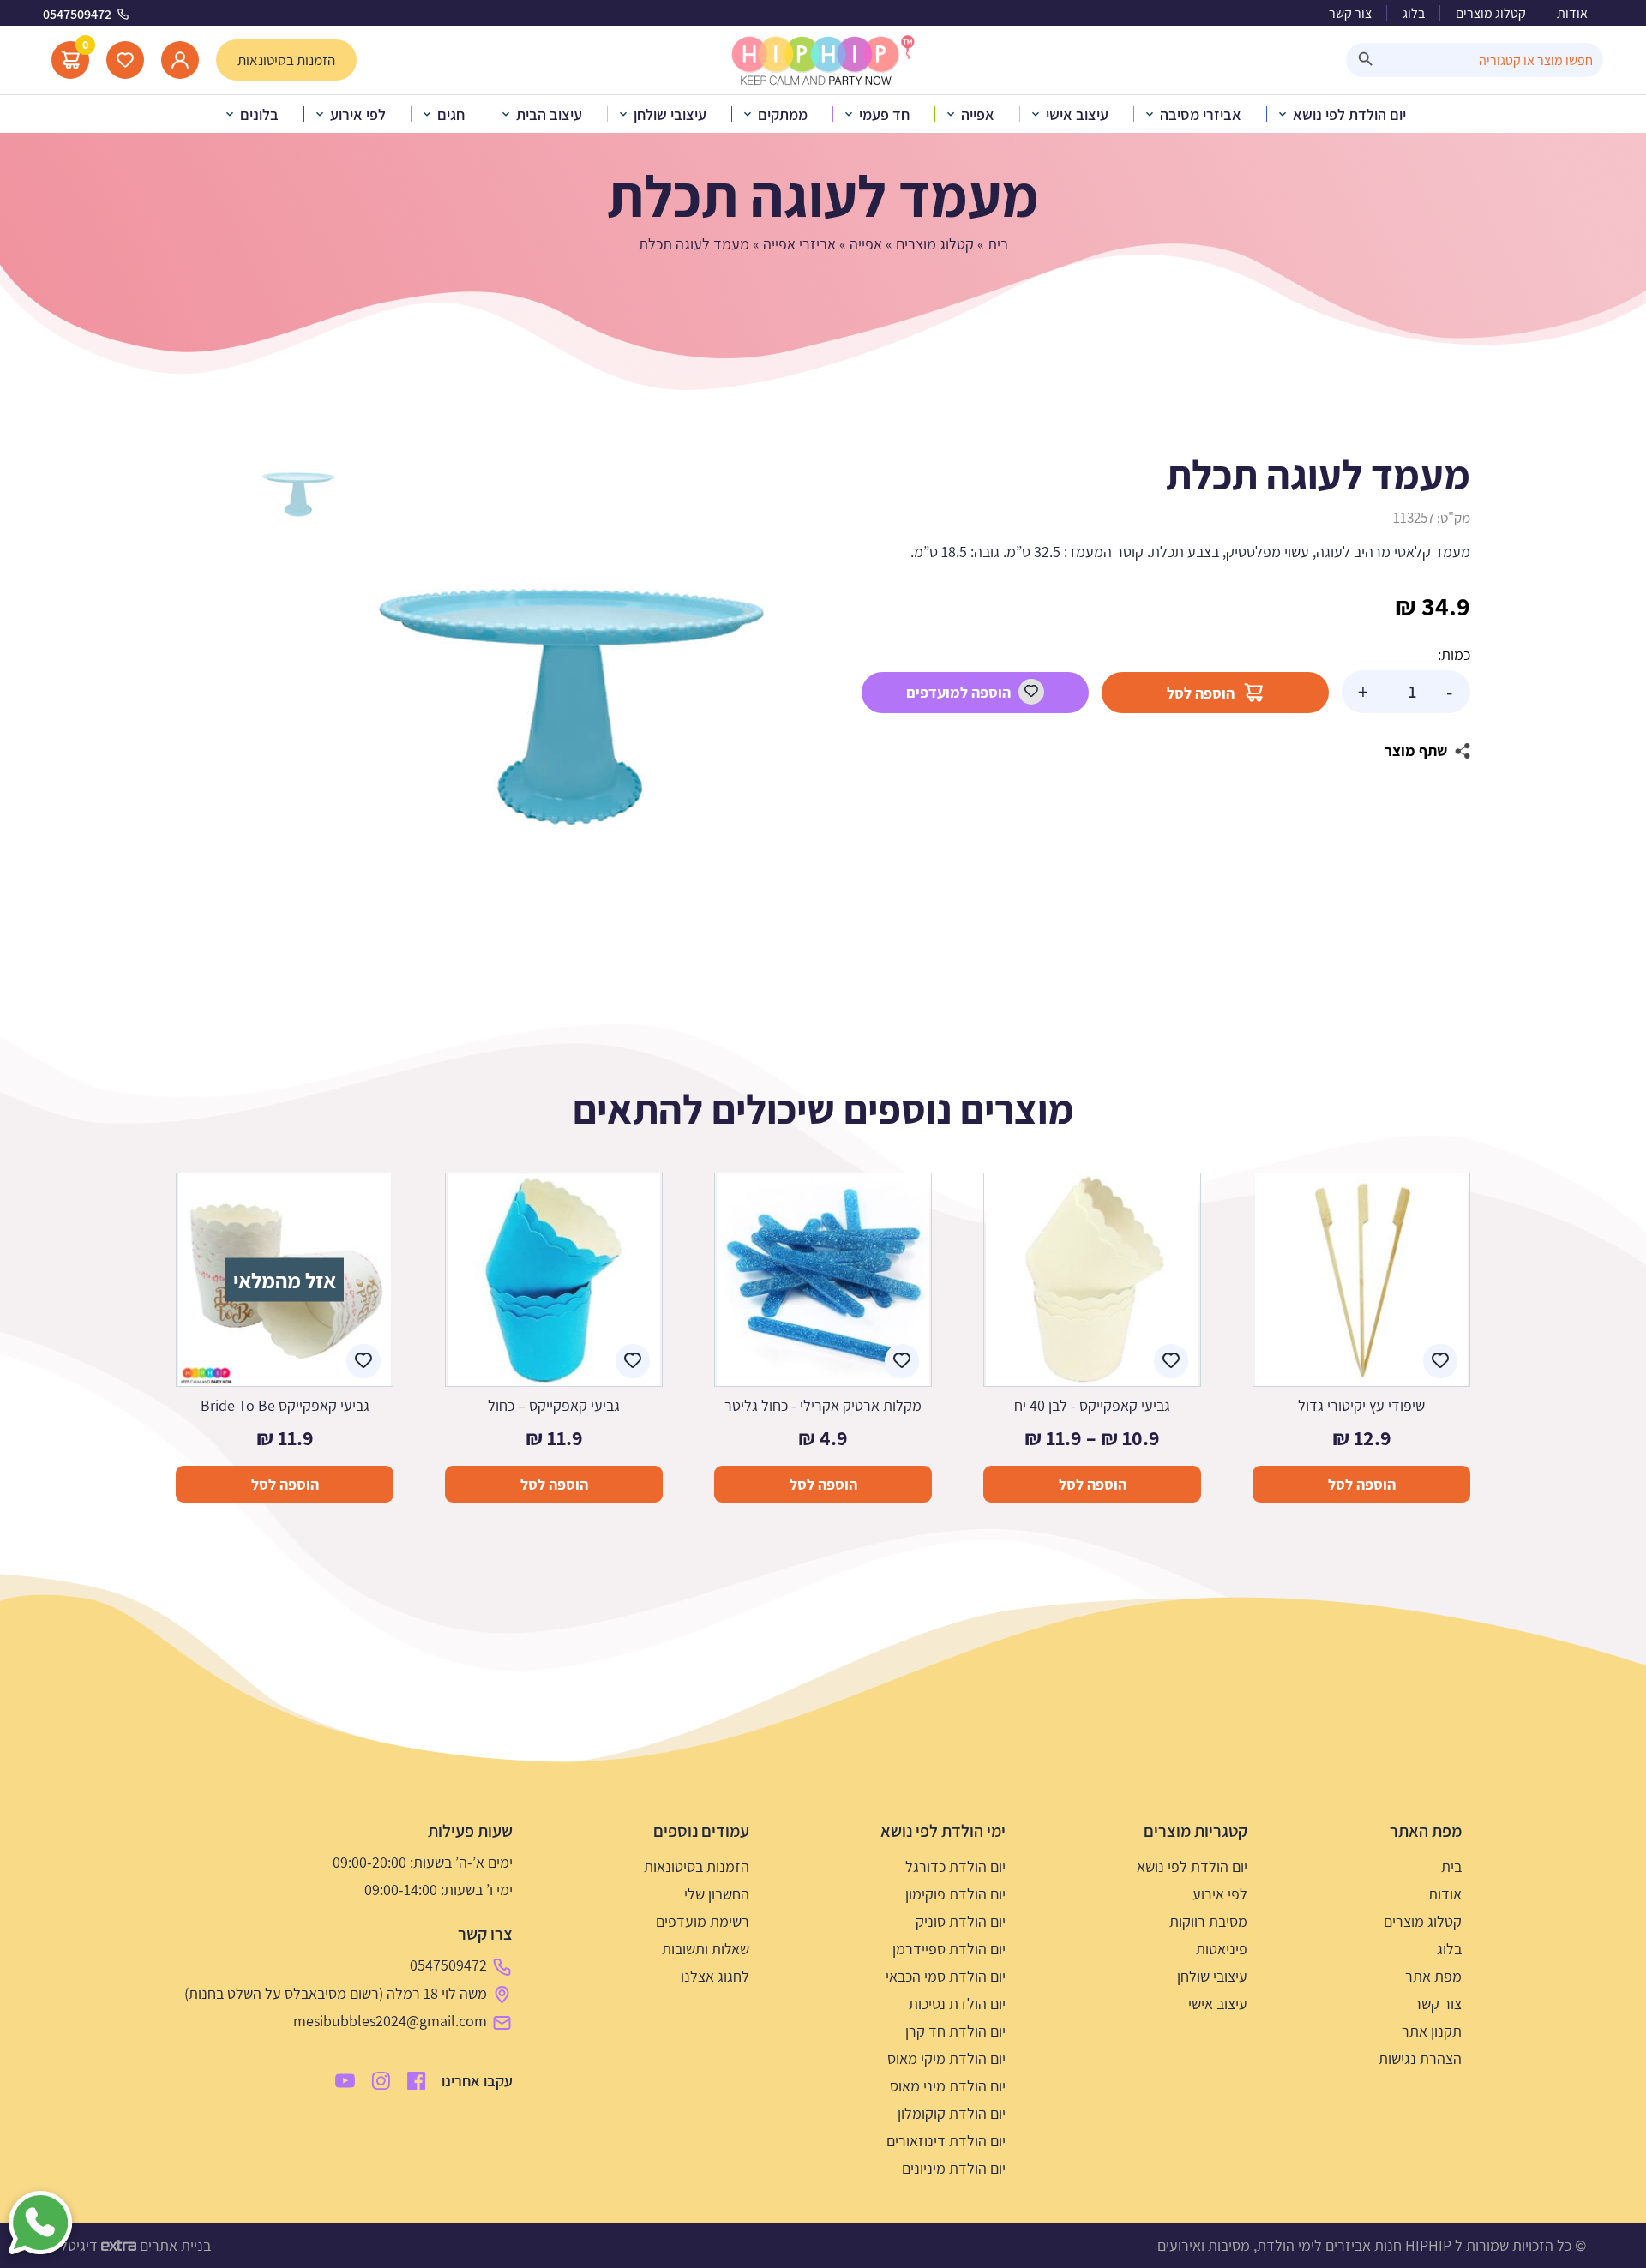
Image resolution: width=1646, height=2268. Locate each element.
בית (998, 244)
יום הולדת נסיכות (957, 2004)
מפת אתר (1433, 1976)
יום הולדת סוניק (961, 1921)
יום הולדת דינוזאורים (946, 2141)
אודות (1572, 13)
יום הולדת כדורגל (955, 1866)
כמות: (1454, 654)
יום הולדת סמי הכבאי (946, 1976)
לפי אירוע (1220, 1894)
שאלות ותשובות (706, 1949)
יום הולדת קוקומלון (952, 2113)
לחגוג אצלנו (715, 1976)
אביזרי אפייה (799, 244)
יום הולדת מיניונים (954, 2168)
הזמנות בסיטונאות (697, 1866)
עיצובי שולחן (1212, 1976)
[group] (570, 707)
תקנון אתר (1432, 2031)
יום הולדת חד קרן (955, 2031)
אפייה (866, 244)
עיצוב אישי (1218, 2004)
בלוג (1414, 13)
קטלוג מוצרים (1491, 13)
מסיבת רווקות (1208, 1921)
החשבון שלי (717, 1894)
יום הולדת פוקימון (955, 1894)
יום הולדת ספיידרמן (949, 1949)
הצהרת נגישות (1420, 2058)
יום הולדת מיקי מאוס (946, 2058)
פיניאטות (1222, 1949)
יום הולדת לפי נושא (1192, 1866)
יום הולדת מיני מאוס (948, 2086)
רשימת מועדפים (703, 1921)
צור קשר (1350, 13)
